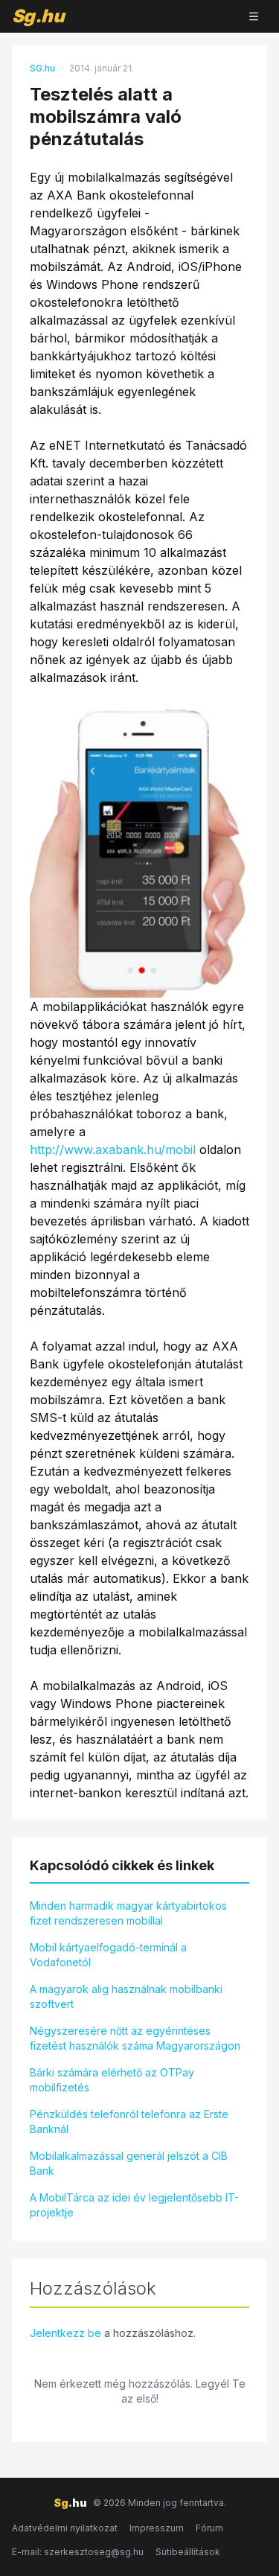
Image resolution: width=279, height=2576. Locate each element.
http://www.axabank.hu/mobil (113, 1150)
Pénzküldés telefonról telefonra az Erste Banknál (129, 2121)
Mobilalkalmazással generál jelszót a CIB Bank (129, 2163)
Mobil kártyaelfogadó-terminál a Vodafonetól (108, 1955)
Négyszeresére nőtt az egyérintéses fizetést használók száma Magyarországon (135, 2038)
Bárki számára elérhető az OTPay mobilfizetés (112, 2080)
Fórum (209, 2528)
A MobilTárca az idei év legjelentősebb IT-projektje (134, 2205)
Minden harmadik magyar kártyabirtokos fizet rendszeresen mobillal (128, 1913)
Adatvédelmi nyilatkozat (65, 2528)
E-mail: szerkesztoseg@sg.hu (78, 2552)
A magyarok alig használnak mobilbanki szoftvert (126, 1996)
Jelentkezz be (65, 2333)
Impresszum (157, 2528)
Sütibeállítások (188, 2552)
